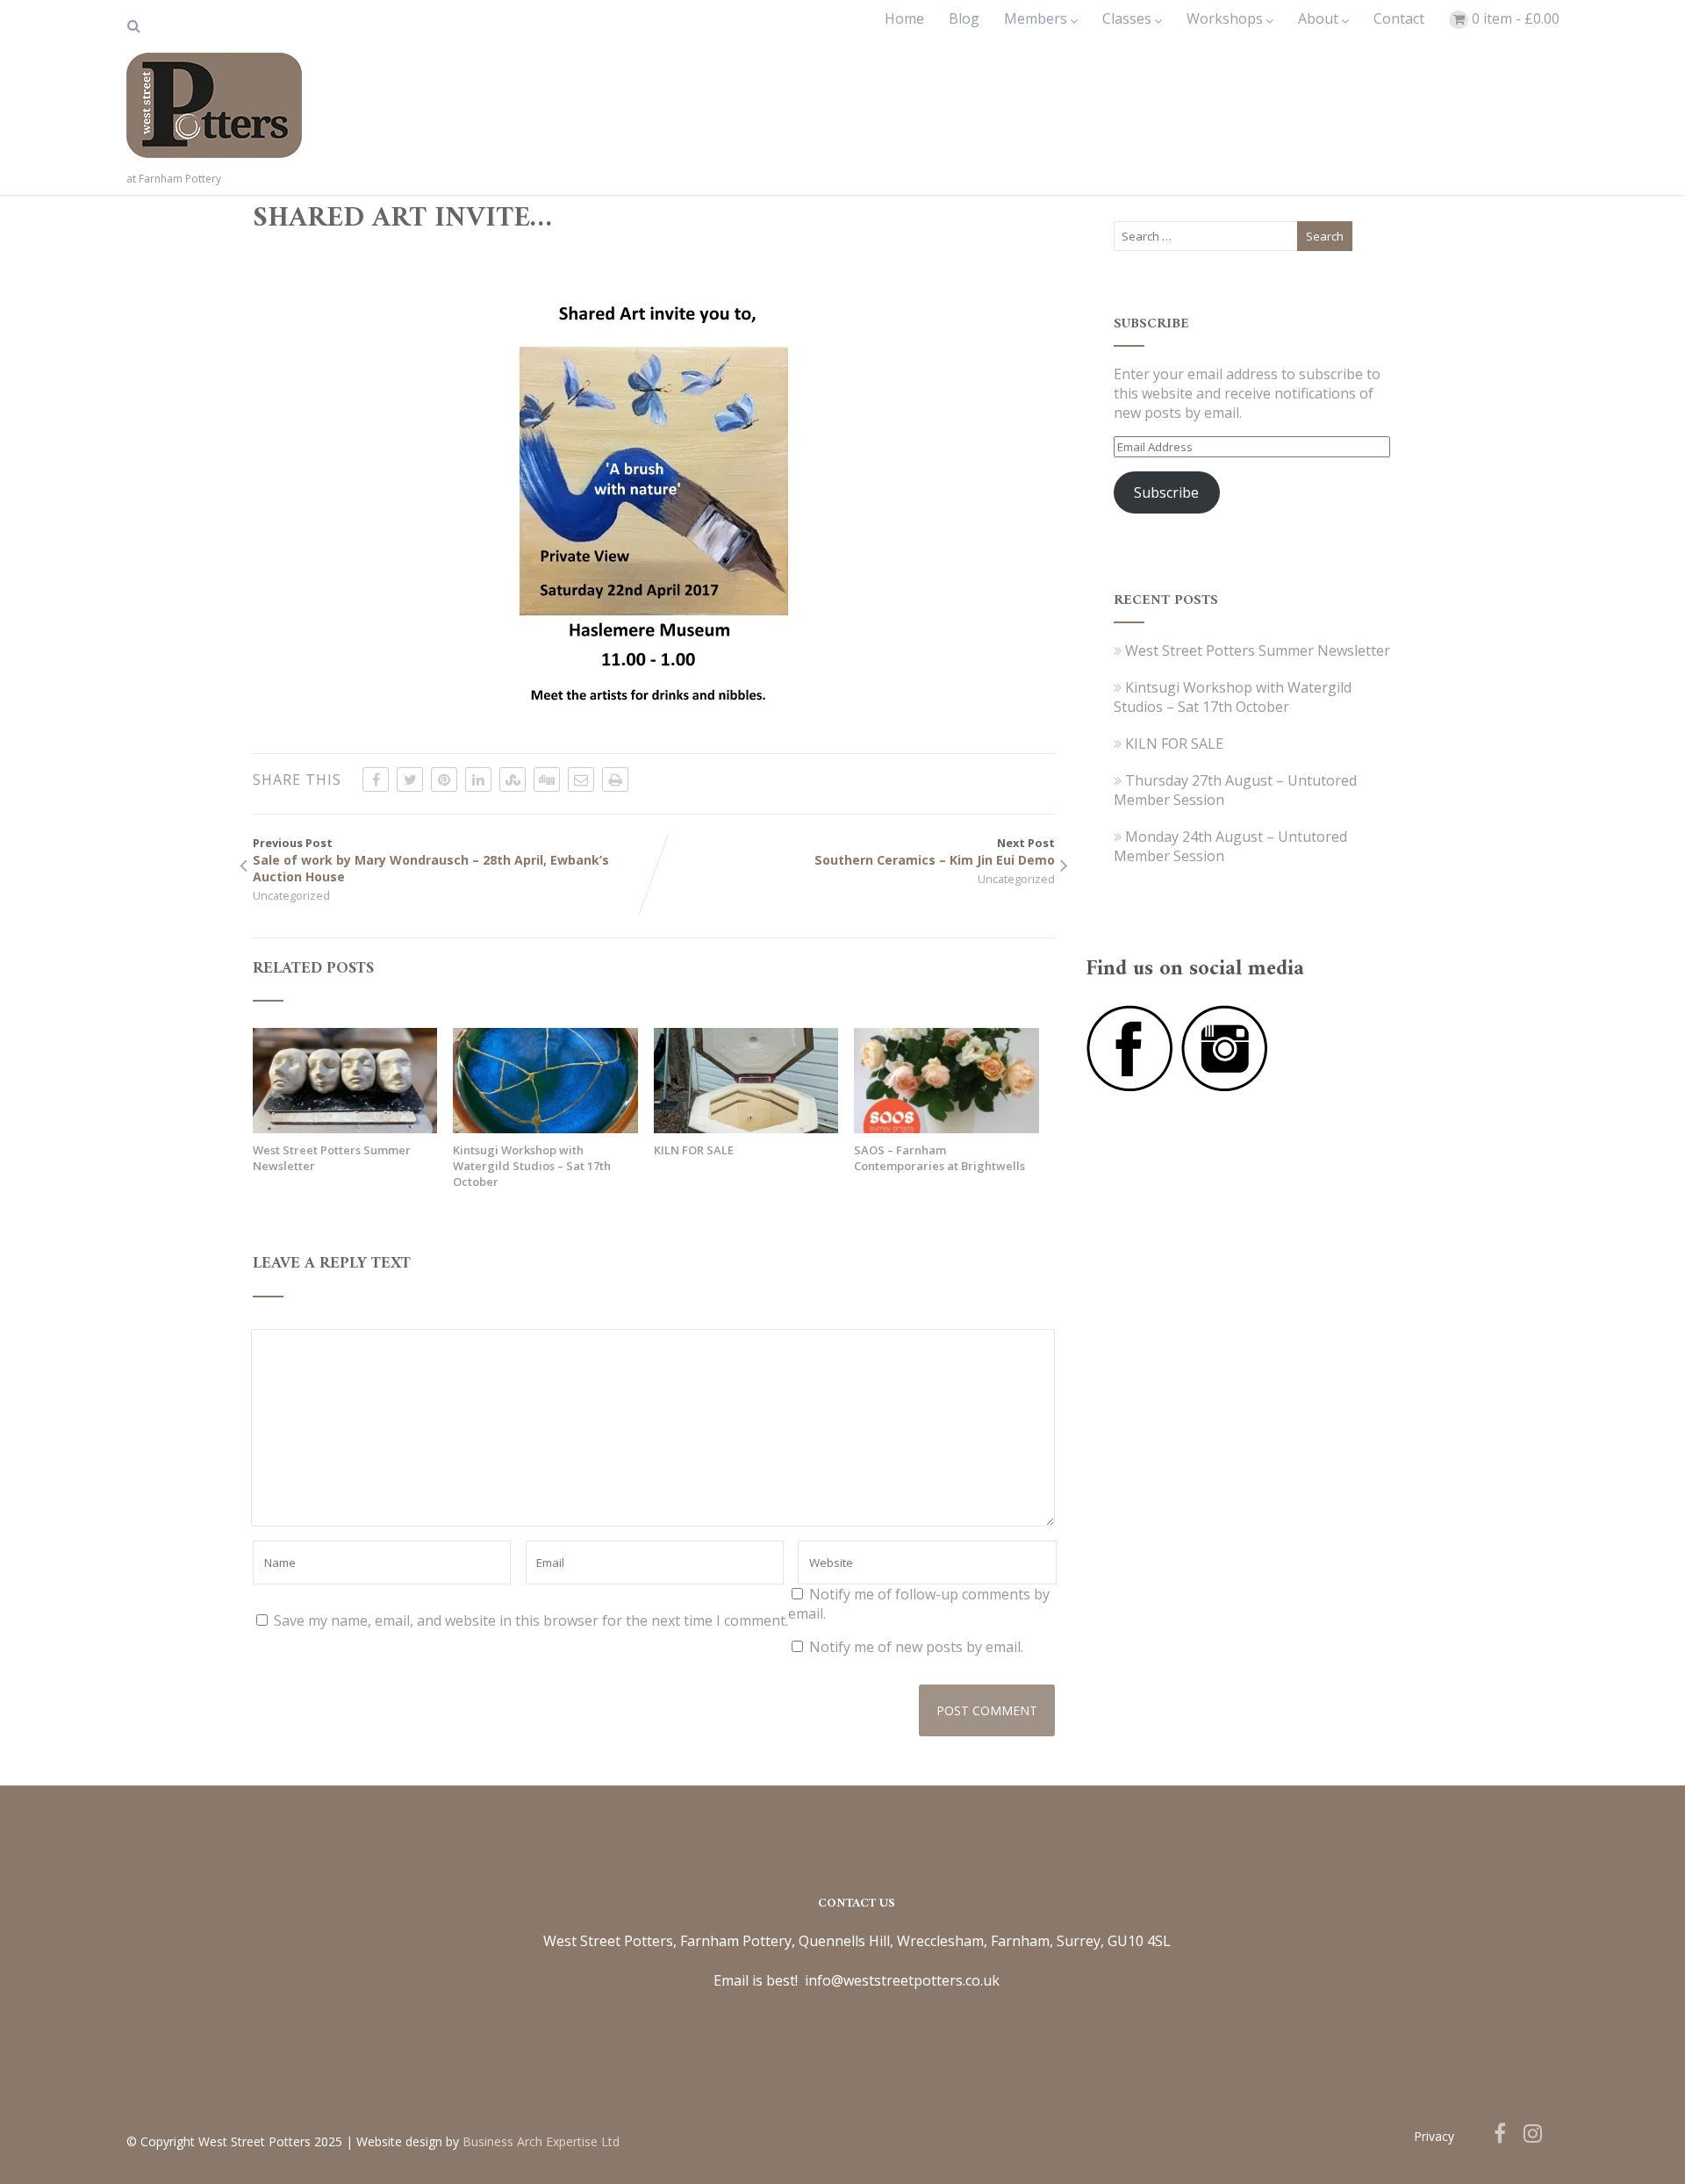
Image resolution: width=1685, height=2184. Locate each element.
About (1318, 18)
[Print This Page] (615, 779)
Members (1036, 18)
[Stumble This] (513, 779)
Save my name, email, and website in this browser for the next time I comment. (531, 1620)
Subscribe (1166, 492)
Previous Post (431, 860)
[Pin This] (444, 779)
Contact (1399, 18)
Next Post (935, 851)
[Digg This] (547, 779)
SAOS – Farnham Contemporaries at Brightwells (939, 1158)
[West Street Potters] (214, 162)
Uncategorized (291, 895)
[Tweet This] (410, 779)
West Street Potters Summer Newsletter (332, 1158)
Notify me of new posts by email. (916, 1647)
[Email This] (581, 779)
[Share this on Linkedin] (478, 779)
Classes (1127, 18)
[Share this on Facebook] (376, 779)
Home (904, 18)
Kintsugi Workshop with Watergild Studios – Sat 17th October (532, 1166)
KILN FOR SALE (694, 1150)
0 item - (1516, 18)
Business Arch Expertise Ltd (541, 2141)
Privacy (1434, 2136)
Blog (964, 18)
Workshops (1225, 18)
